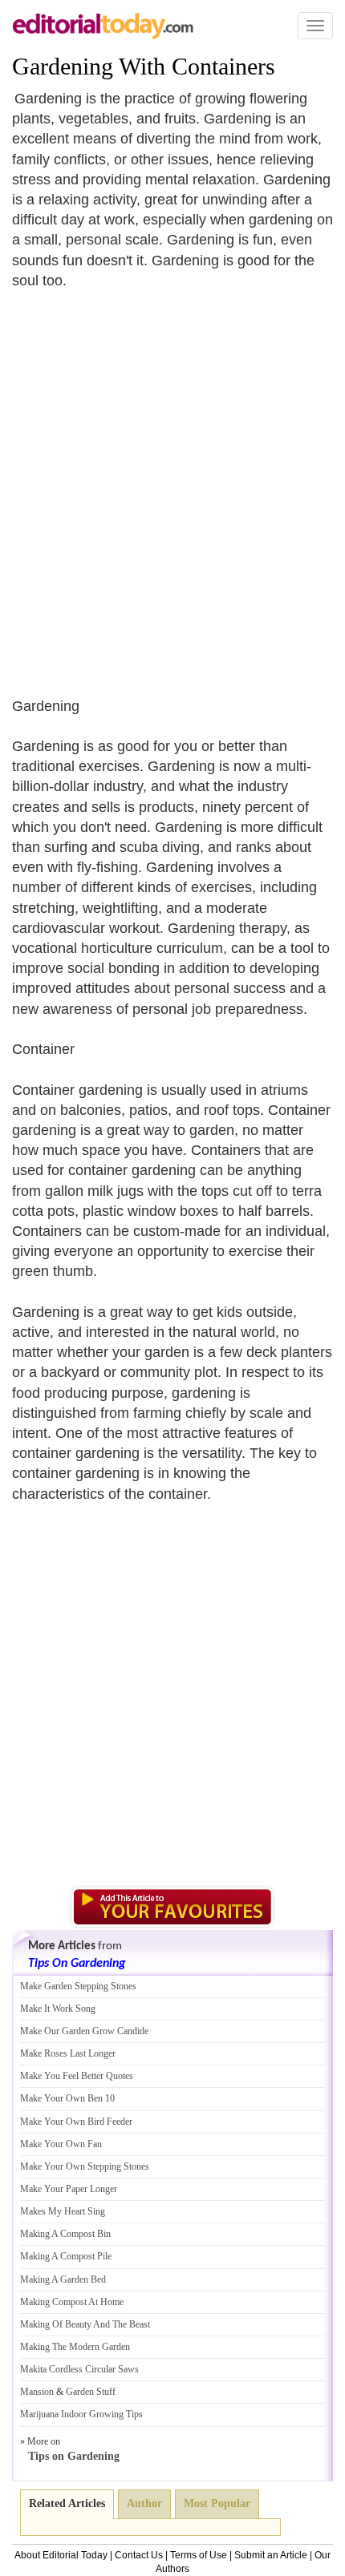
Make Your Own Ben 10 (67, 2098)
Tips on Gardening (74, 2456)
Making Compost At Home (72, 2302)
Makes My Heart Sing (63, 2211)
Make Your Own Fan (61, 2144)
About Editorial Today (61, 2555)
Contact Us (139, 2555)
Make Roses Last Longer (68, 2053)
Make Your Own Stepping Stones (85, 2166)
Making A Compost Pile (66, 2256)
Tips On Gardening (77, 1964)
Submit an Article (271, 2555)
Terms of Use (199, 2555)
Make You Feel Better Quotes (77, 2076)
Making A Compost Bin (65, 2234)
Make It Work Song (58, 2009)
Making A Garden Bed (63, 2279)
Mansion (37, 2392)
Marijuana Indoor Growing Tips (81, 2414)
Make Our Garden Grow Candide (84, 2031)
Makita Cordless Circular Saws (79, 2369)
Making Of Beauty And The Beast (85, 2324)
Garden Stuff (91, 2392)
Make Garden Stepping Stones (78, 1986)
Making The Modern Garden (75, 2347)
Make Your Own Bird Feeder (76, 2122)
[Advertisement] (172, 483)
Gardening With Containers (144, 66)
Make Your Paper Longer (69, 2189)
